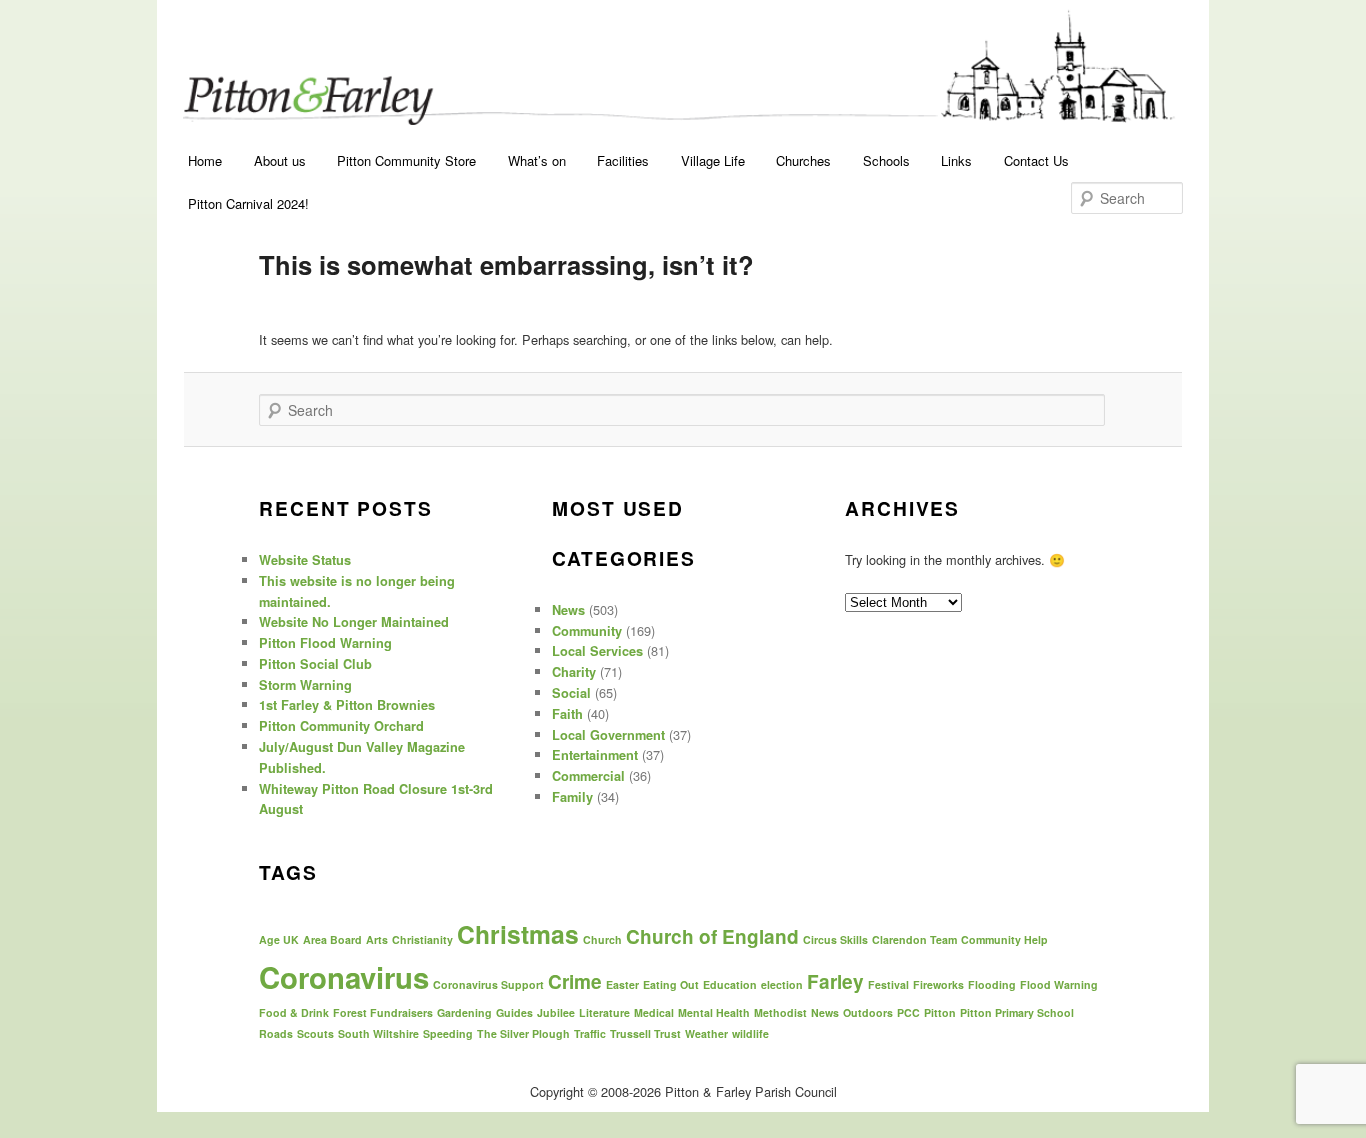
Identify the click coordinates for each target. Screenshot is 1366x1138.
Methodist (780, 1012)
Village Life (713, 160)
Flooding (992, 984)
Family (572, 797)
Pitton (940, 1012)
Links (956, 160)
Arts (377, 939)
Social (571, 693)
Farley (835, 981)
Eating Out (671, 984)
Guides (514, 1012)
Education (730, 984)
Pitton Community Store (406, 160)
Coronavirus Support (488, 984)
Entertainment (595, 755)
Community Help (1004, 939)
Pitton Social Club (315, 664)
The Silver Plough (523, 1033)
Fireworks (938, 984)
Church (602, 939)
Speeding (448, 1033)
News (568, 610)
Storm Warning (305, 685)
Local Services (597, 651)
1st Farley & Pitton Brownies (347, 705)
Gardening (464, 1012)
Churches (803, 160)
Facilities (623, 160)
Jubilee (556, 1012)
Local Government (608, 735)
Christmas (518, 934)
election (782, 984)
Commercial (588, 776)
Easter (622, 984)
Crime (575, 981)
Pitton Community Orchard (341, 726)
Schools (886, 160)
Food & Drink (294, 1012)
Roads (276, 1033)
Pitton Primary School (1017, 1012)
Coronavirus (344, 977)
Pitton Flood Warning (325, 643)
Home (205, 160)
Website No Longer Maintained (354, 622)
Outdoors (868, 1012)
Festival (888, 984)
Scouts (315, 1033)
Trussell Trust (645, 1033)
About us (280, 160)
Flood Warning (1059, 984)
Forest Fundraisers (383, 1012)
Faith (567, 714)
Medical (654, 1012)
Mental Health (714, 1012)
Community (587, 631)
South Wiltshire (378, 1033)
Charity (574, 672)
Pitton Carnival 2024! (248, 203)
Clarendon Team (914, 939)
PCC (908, 1012)
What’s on (537, 160)
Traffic (590, 1033)
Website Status (305, 560)
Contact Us (1036, 160)
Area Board (332, 939)
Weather (706, 1033)
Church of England (712, 936)
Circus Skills (835, 939)
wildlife (750, 1033)
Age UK (279, 939)
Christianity (422, 939)
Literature (604, 1012)
